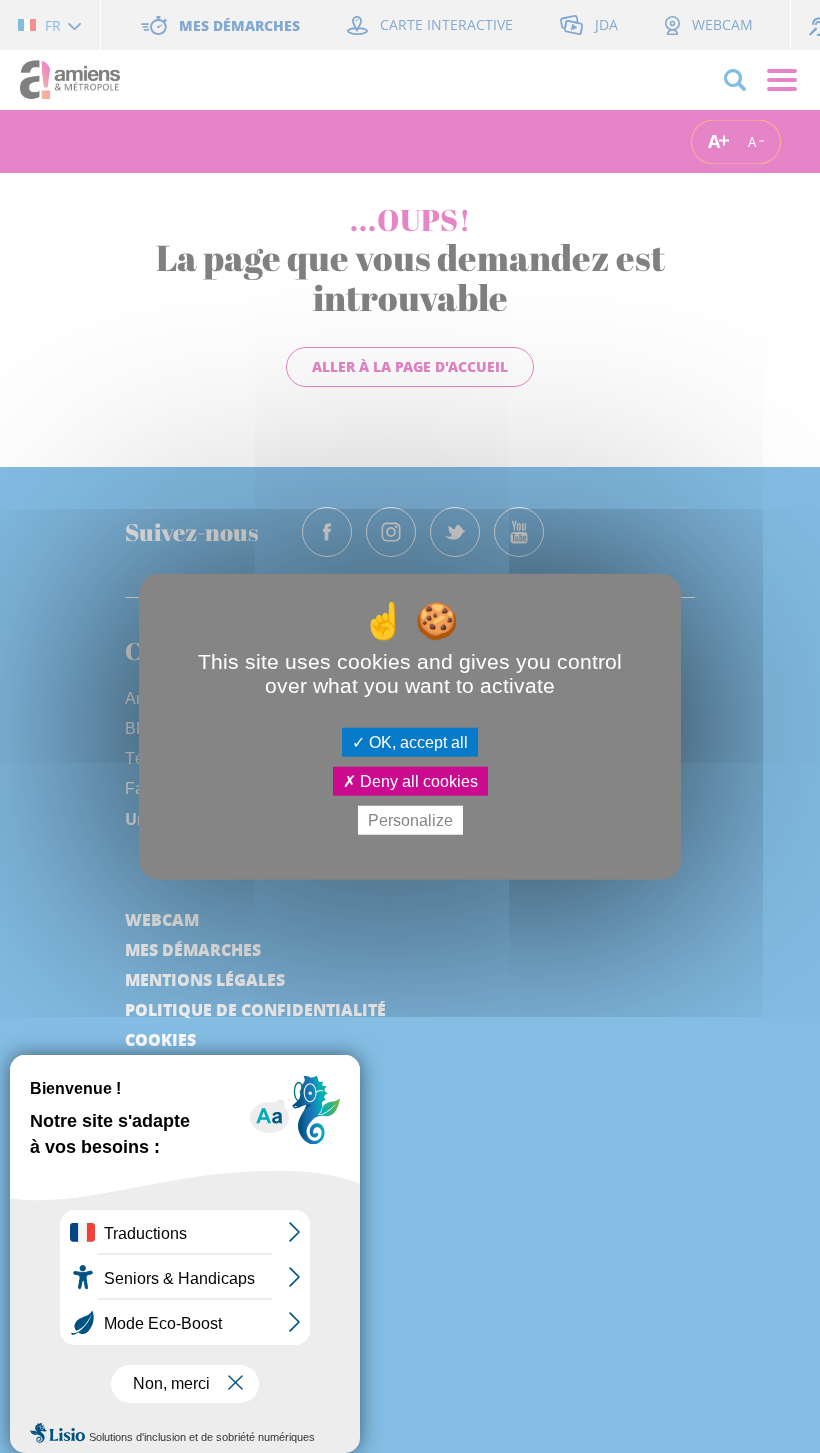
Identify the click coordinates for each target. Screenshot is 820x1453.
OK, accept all (416, 741)
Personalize (410, 820)
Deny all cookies (417, 780)
